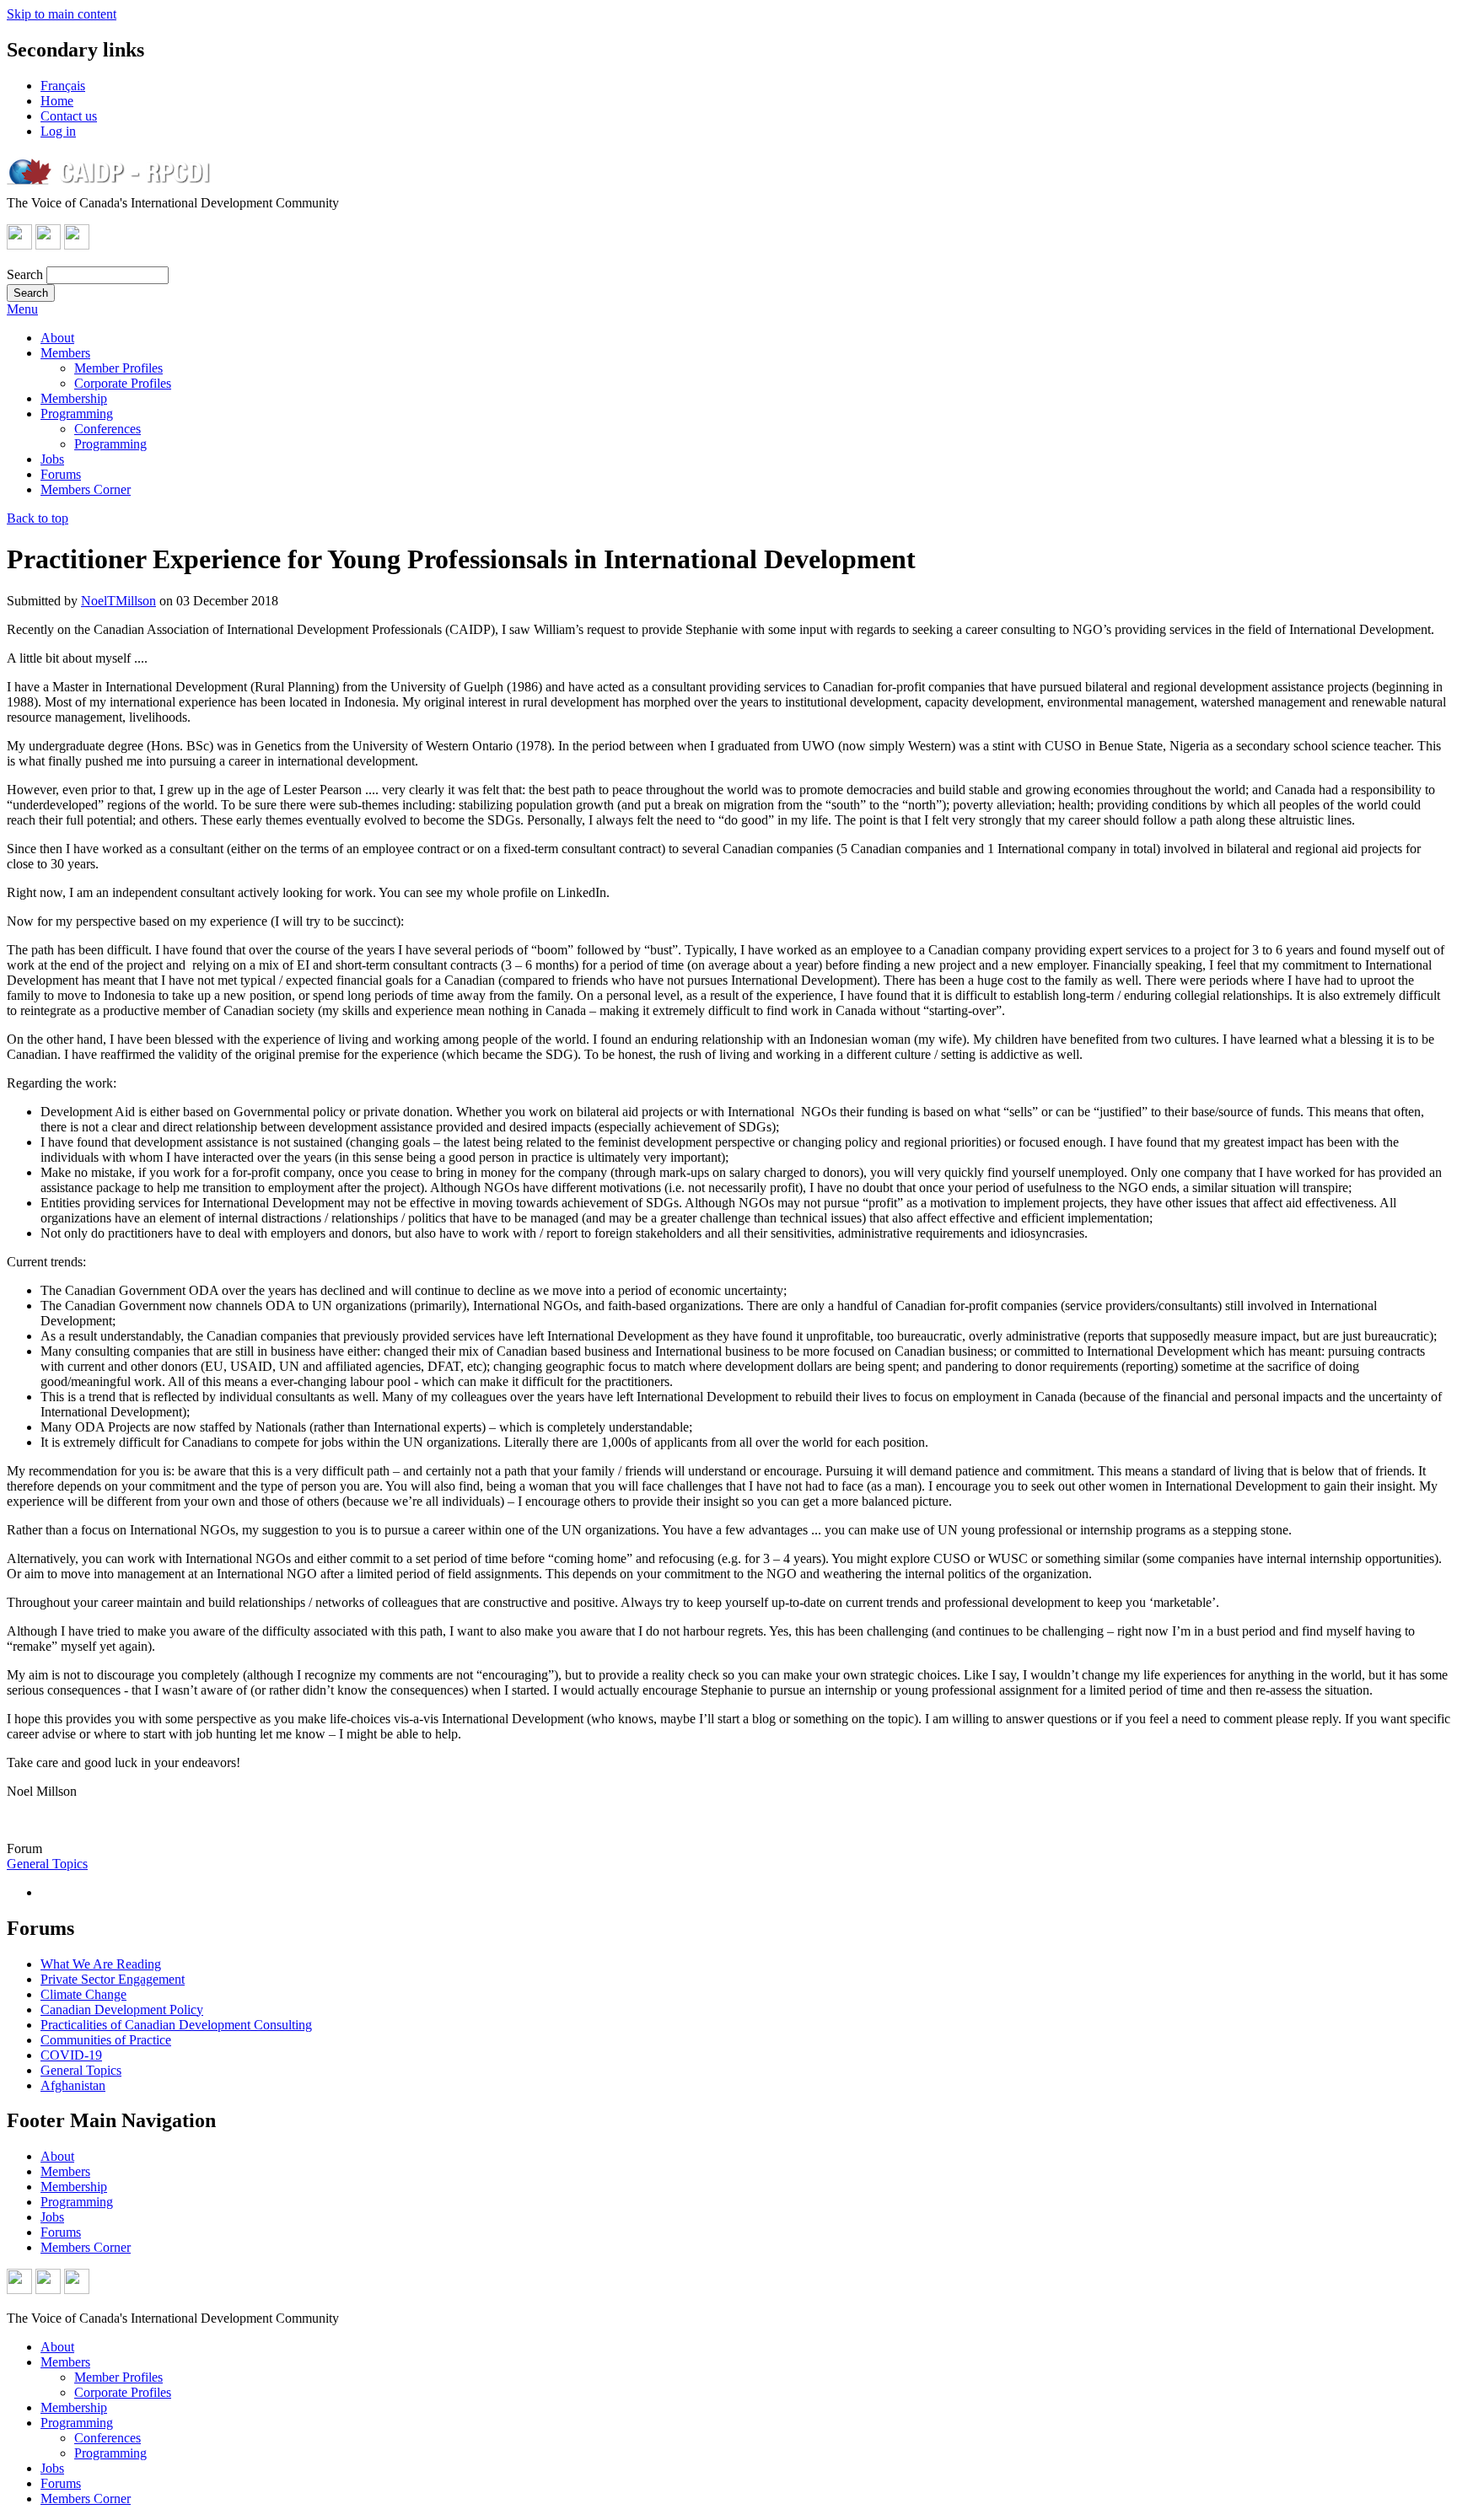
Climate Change (83, 1994)
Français (63, 86)
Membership (74, 398)
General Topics (47, 1864)
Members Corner (86, 489)
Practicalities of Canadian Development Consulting (176, 2025)
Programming (77, 414)
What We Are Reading (101, 1964)
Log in (58, 131)
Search (25, 274)
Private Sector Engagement (113, 1979)
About (57, 338)
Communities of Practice (106, 2040)
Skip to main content (62, 14)
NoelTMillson (118, 601)
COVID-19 (71, 2055)
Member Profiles (118, 368)
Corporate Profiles (123, 383)
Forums (61, 474)
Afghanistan (73, 2085)
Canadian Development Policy (122, 2010)
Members (65, 353)
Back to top (38, 518)
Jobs (52, 459)
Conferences (108, 429)
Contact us (69, 116)
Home (57, 101)
